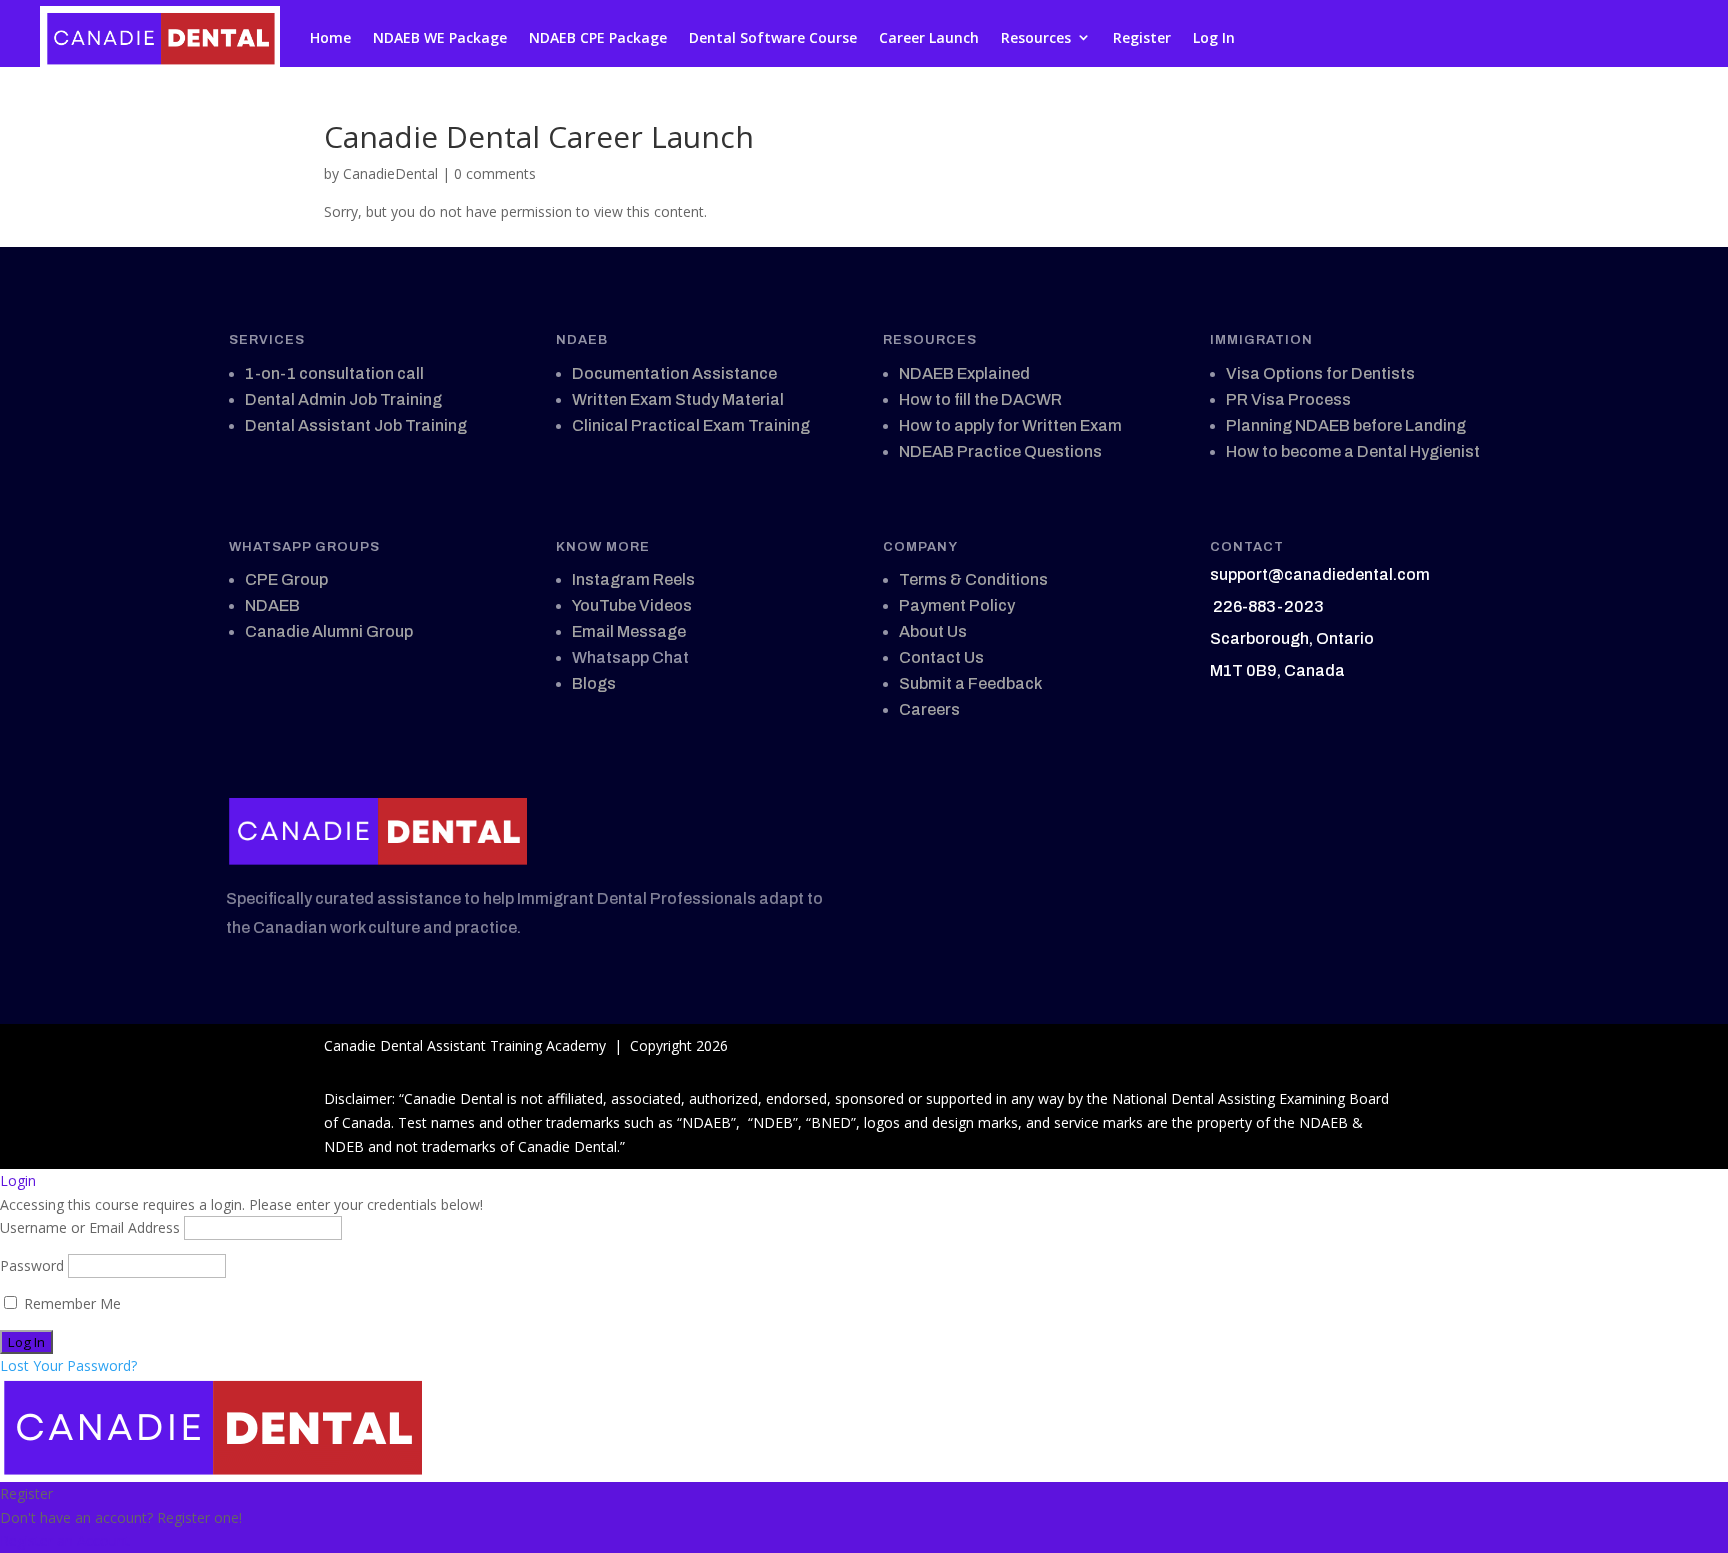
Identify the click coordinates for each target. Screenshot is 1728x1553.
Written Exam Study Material (678, 399)
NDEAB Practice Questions (1000, 451)
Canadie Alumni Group (329, 631)
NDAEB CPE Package (598, 37)
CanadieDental (390, 173)
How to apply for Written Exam (1010, 425)
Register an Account (65, 1540)
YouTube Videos (632, 605)
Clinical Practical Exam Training (691, 425)
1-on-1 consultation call (334, 373)
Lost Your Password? (68, 1365)
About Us (933, 631)
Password (32, 1265)
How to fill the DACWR (980, 399)
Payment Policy (957, 605)
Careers (929, 709)
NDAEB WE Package (440, 37)
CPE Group (286, 579)
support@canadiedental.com (1320, 574)
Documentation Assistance (674, 373)
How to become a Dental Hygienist (1353, 451)
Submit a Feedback (970, 683)
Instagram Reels (633, 579)
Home (330, 37)
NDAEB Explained (964, 373)
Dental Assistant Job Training (356, 425)
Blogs (594, 683)
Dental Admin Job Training (343, 399)
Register (1142, 37)
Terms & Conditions (973, 579)
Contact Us (941, 657)
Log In (1214, 37)
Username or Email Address (90, 1227)
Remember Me (70, 1303)
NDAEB (272, 605)
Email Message (629, 631)
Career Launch (929, 37)
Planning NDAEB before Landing (1346, 425)
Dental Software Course (773, 37)
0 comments (495, 173)
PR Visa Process (1288, 399)
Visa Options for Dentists (1320, 373)
